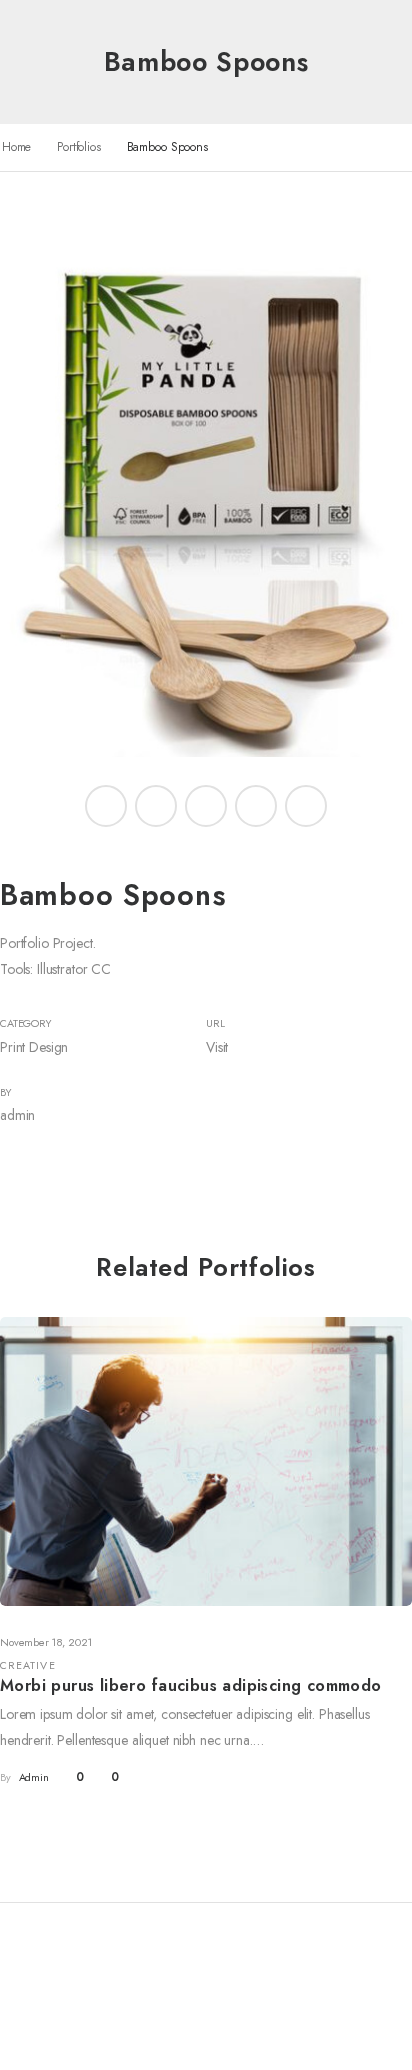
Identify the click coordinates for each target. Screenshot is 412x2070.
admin (17, 1115)
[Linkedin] (306, 806)
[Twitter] (156, 806)
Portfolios (79, 147)
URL (215, 1023)
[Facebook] (106, 806)
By (6, 1092)
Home (17, 147)
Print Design (34, 1047)
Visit (217, 1047)
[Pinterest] (206, 806)
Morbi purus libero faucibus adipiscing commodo (191, 1685)
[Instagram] (256, 806)
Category (26, 1023)
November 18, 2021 (46, 1642)
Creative (28, 1665)
